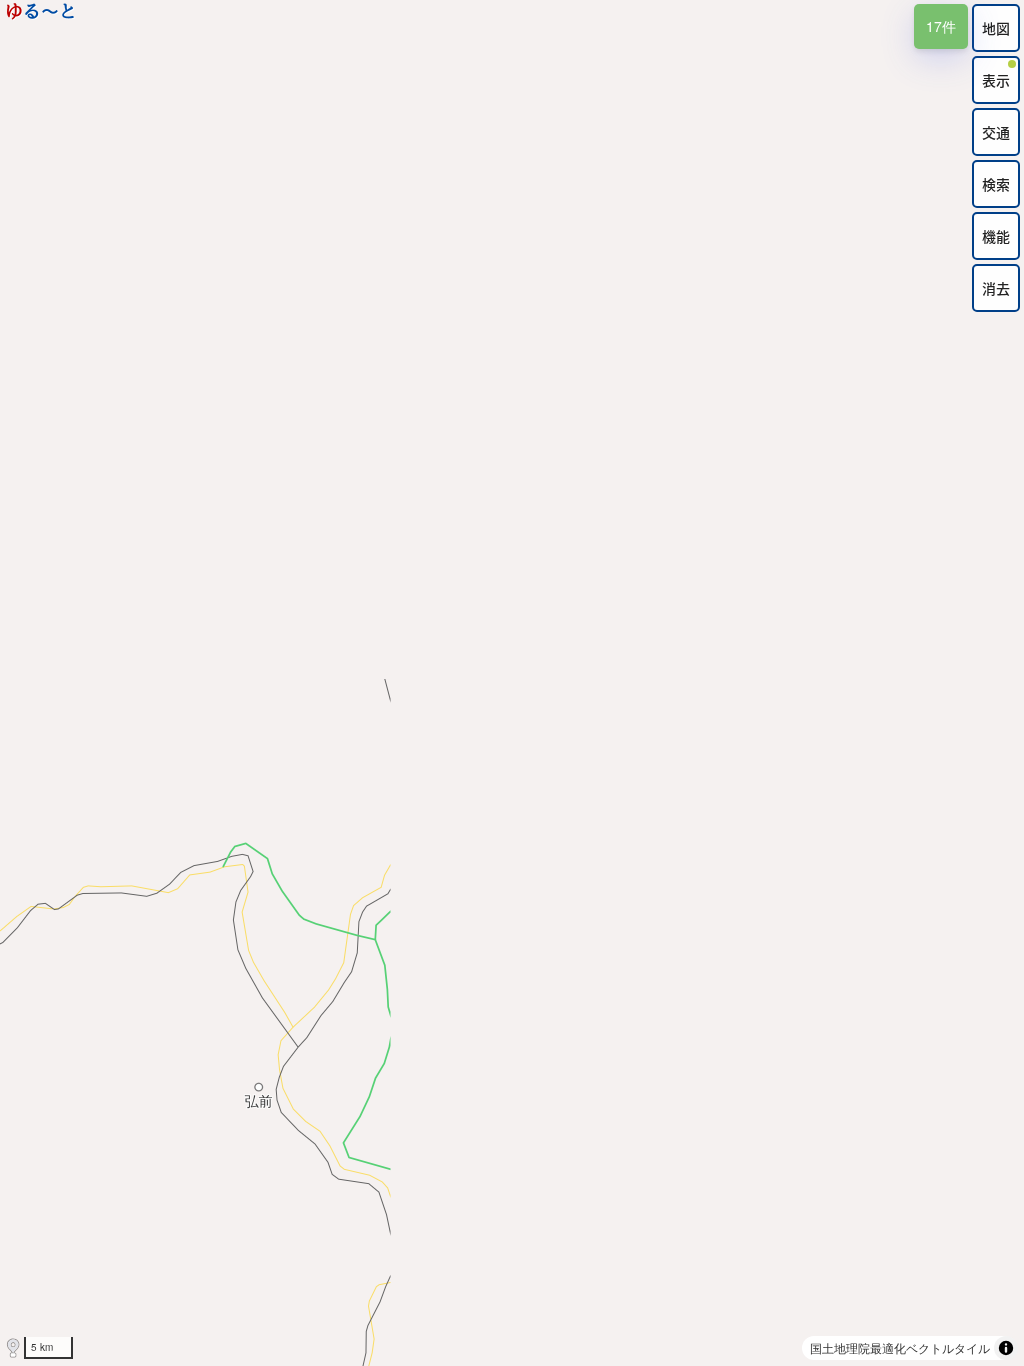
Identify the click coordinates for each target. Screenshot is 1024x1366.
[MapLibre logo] (13, 1348)
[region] (512, 683)
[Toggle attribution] (1006, 1348)
